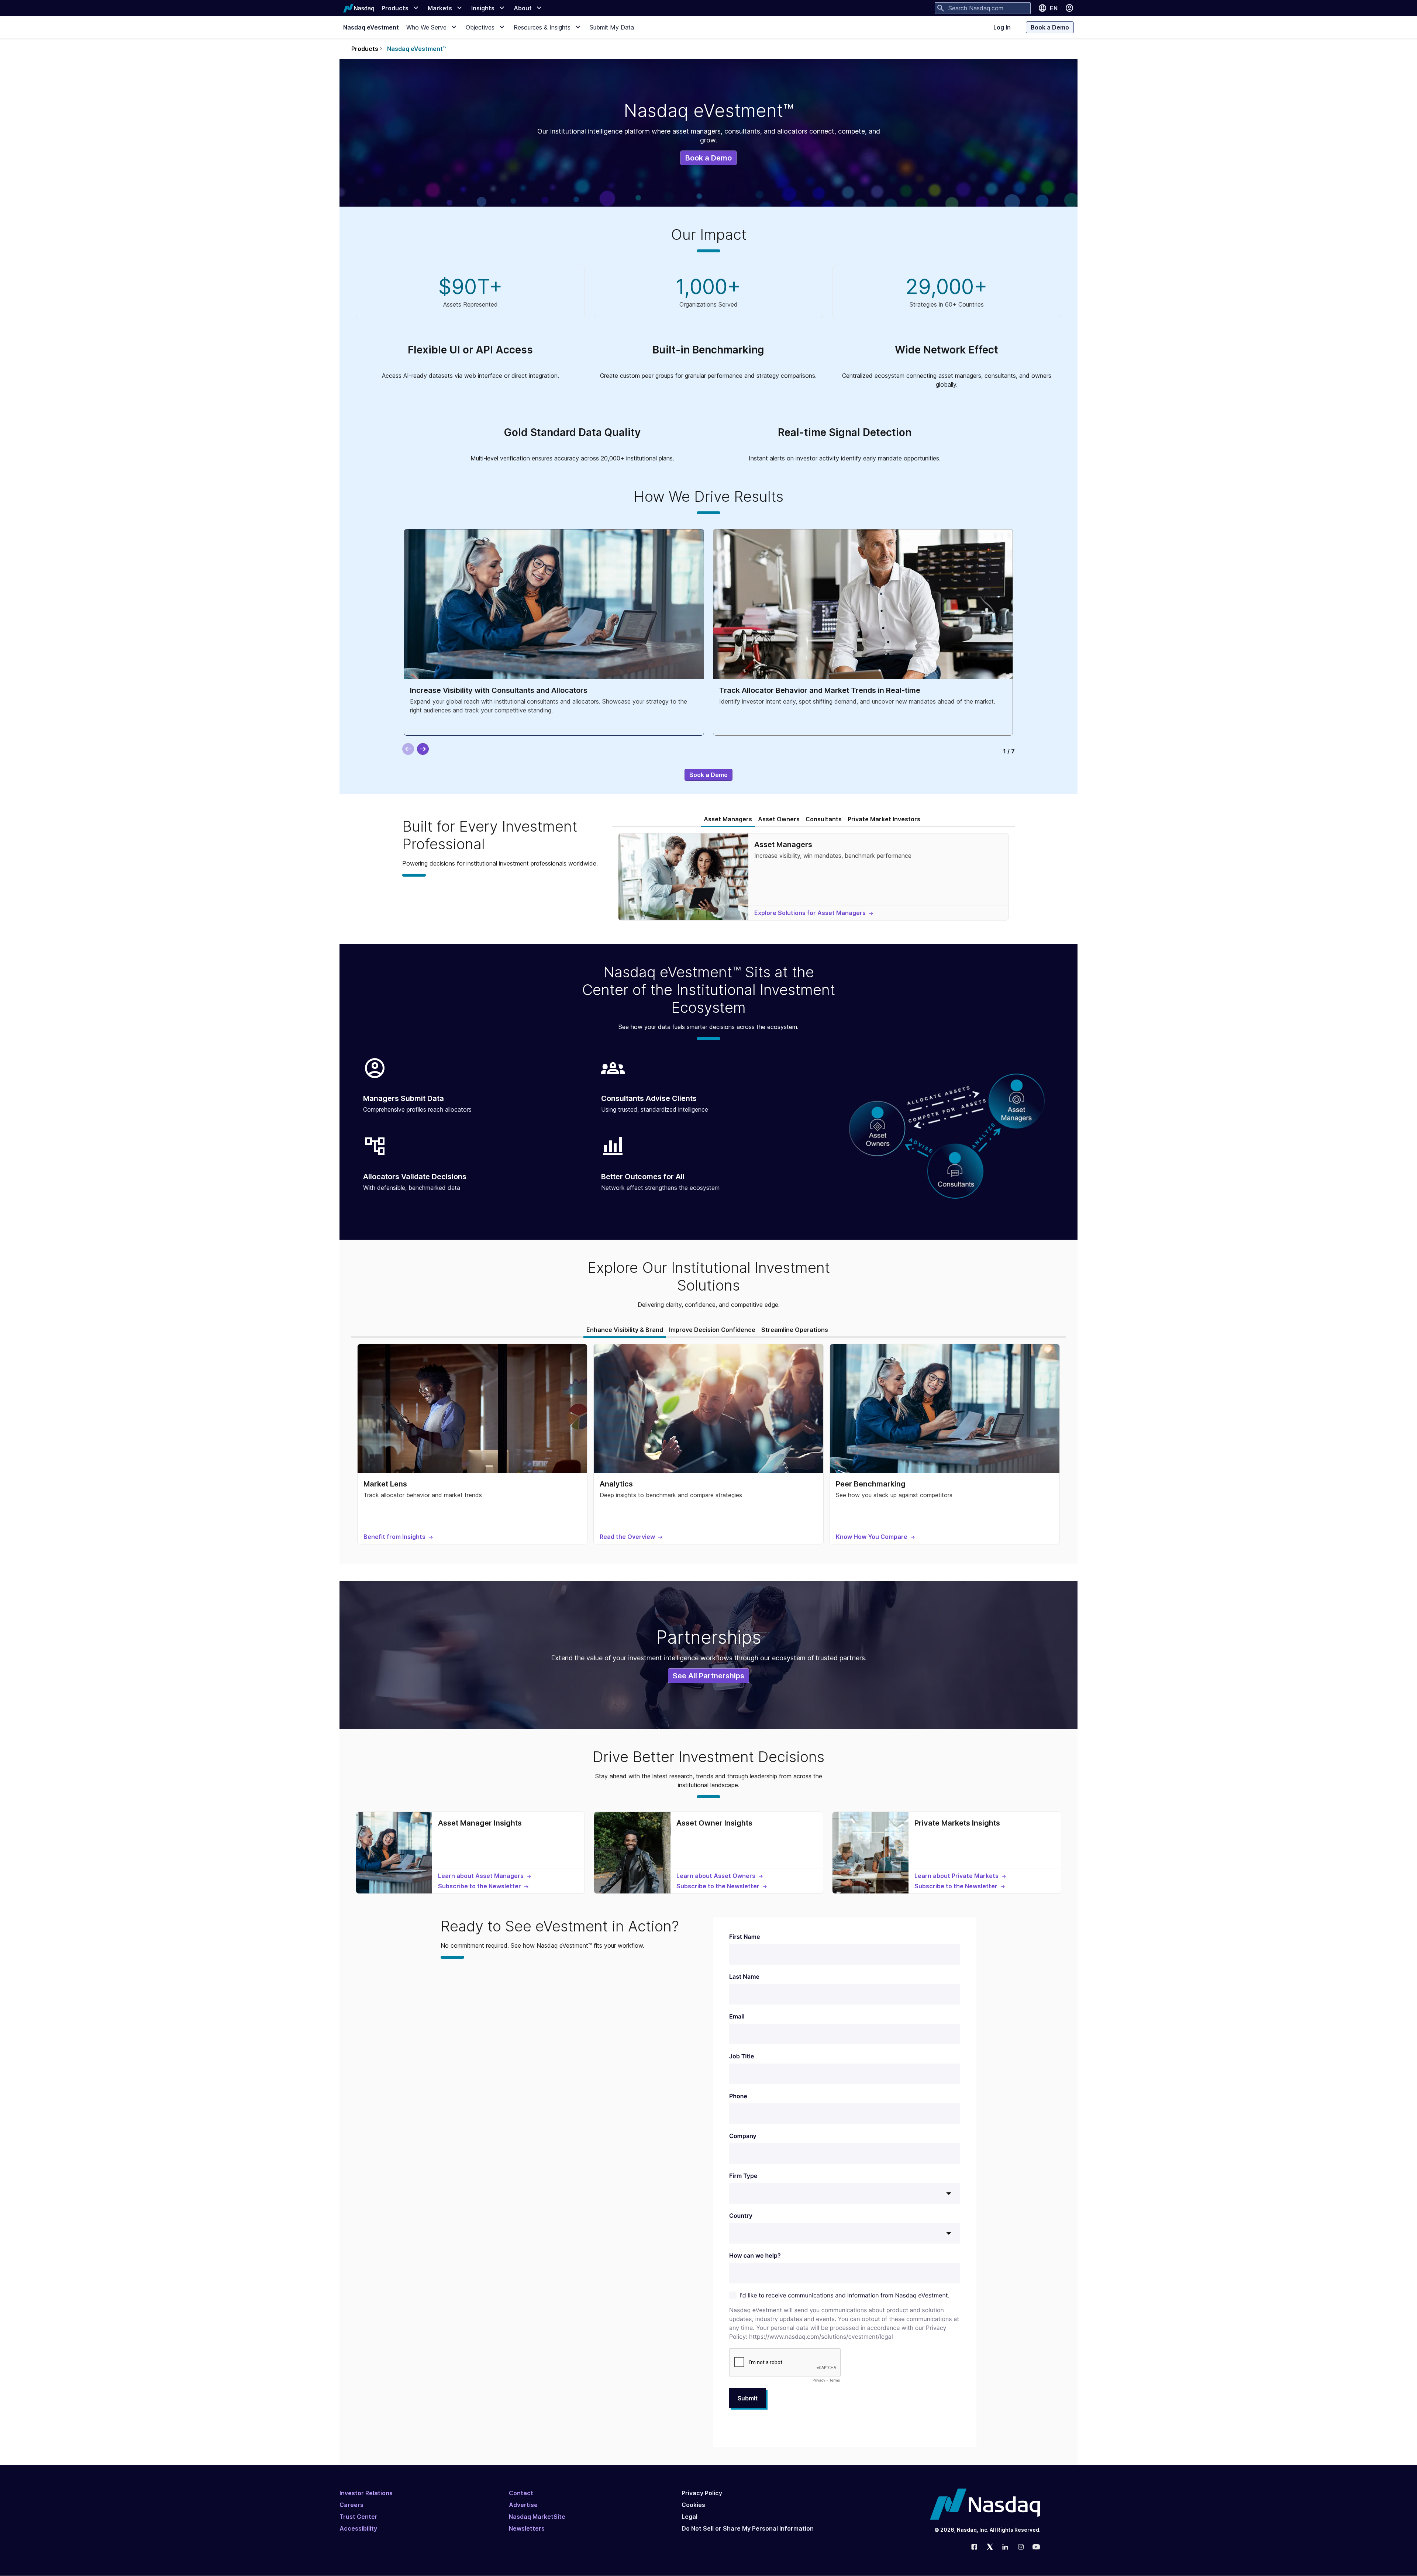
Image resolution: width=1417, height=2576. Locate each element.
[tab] (728, 819)
